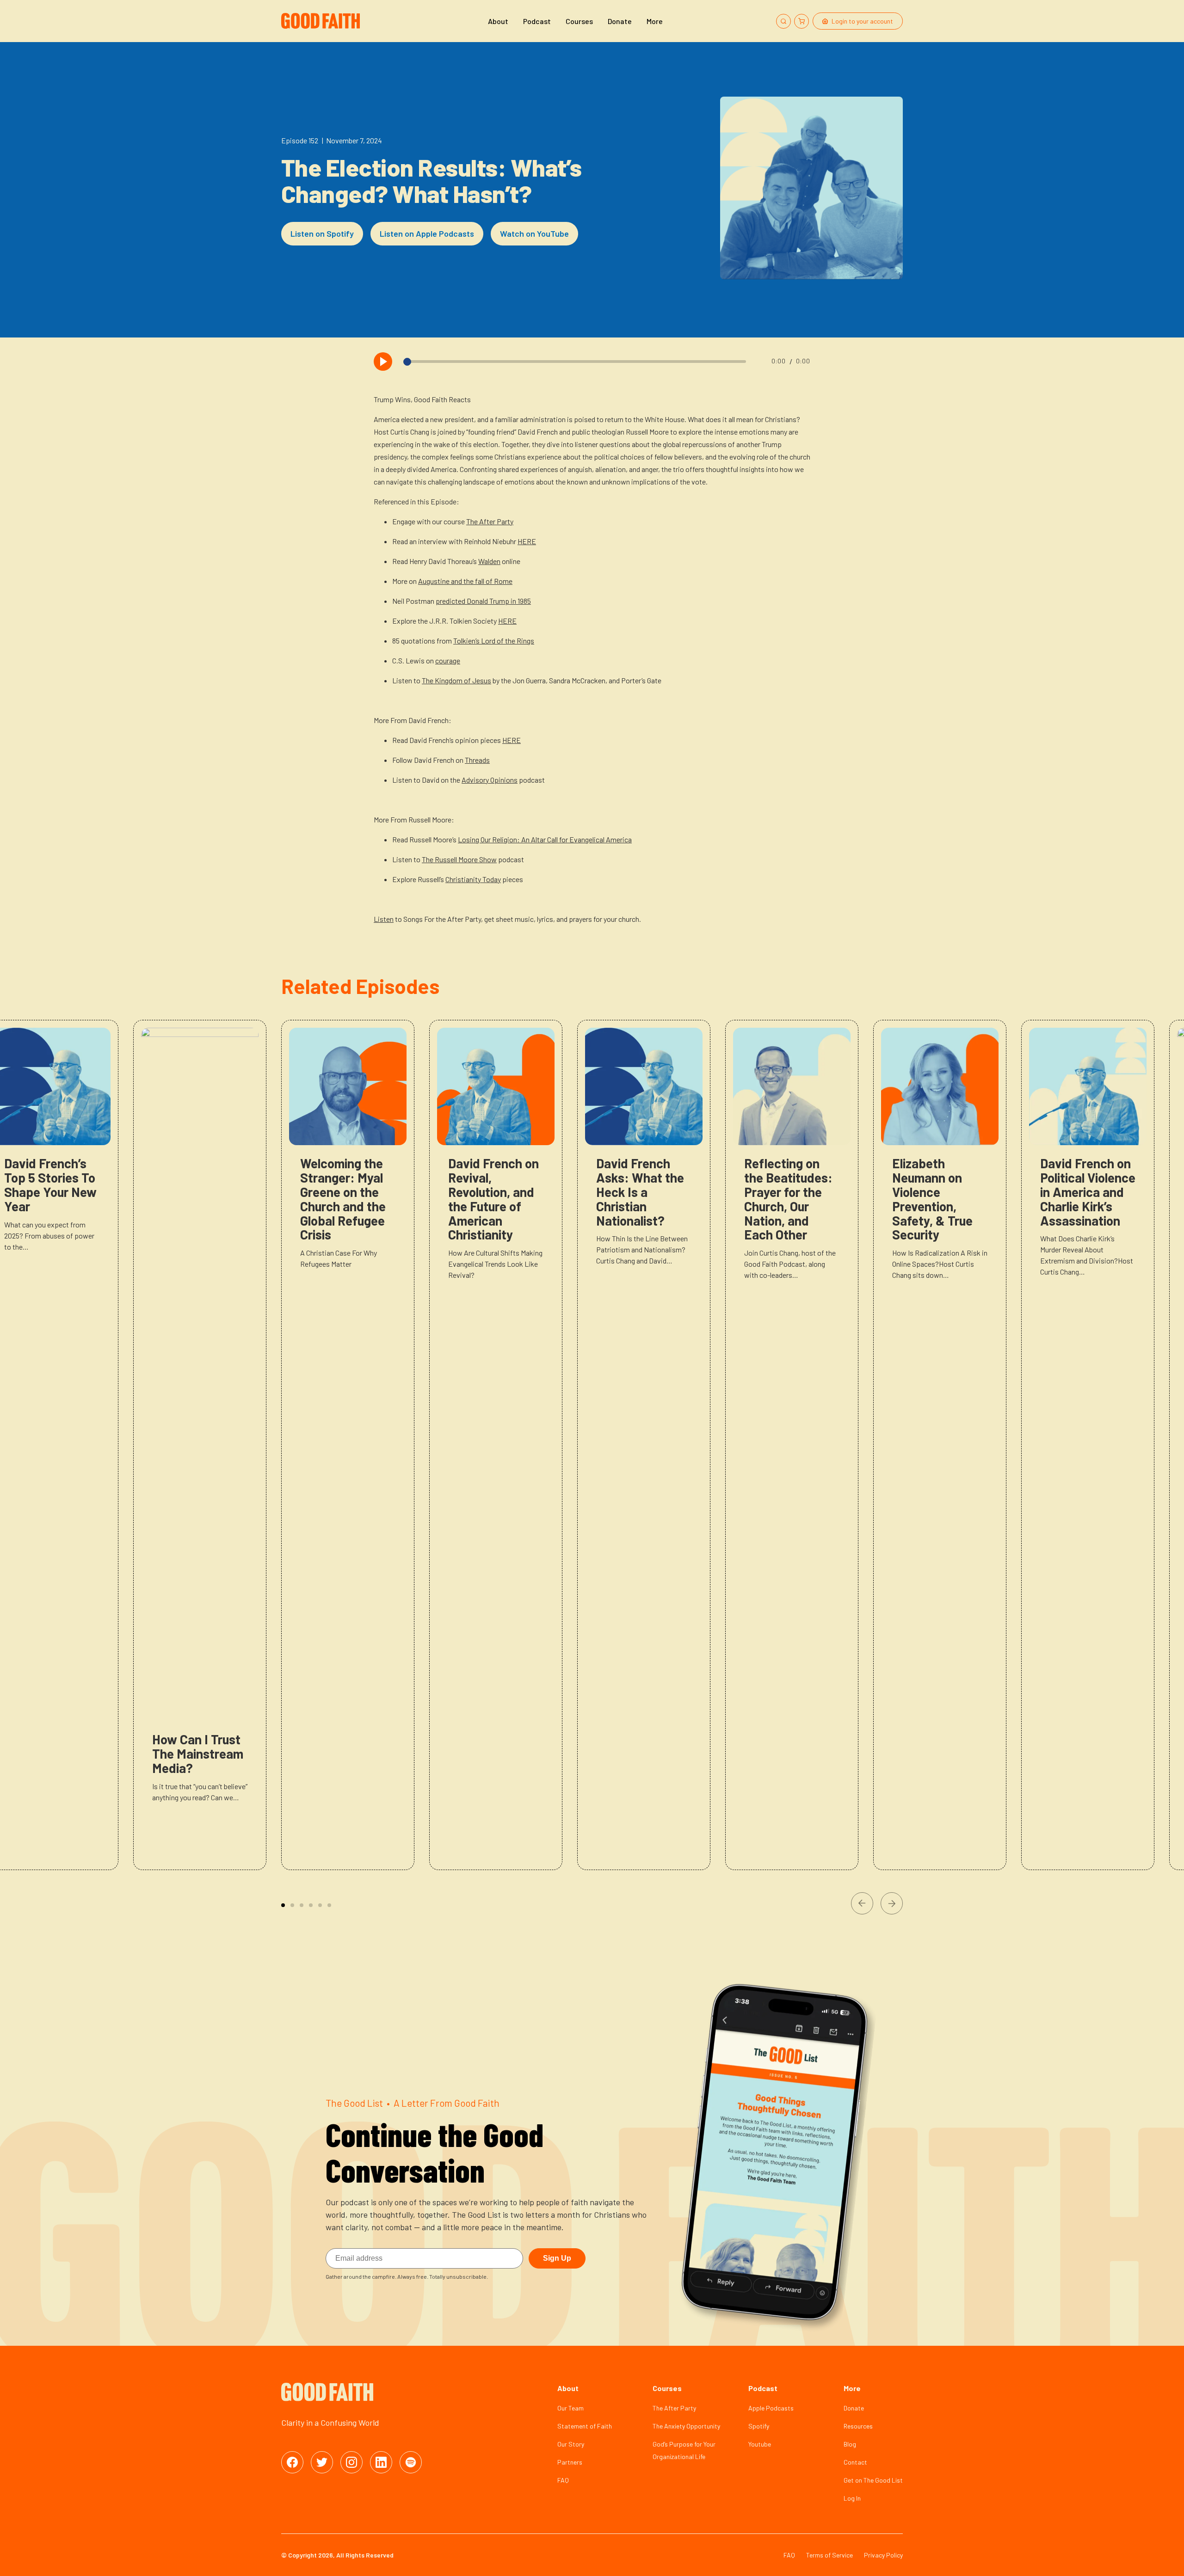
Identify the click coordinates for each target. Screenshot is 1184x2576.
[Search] (783, 21)
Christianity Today (473, 879)
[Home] (322, 21)
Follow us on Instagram (351, 2462)
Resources (858, 2426)
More (655, 21)
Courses (579, 21)
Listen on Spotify (322, 233)
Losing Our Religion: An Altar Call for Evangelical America (545, 839)
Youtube (760, 2444)
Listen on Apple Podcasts (427, 233)
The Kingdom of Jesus (456, 680)
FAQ (563, 2480)
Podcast (537, 21)
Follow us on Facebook (292, 2462)
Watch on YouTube (534, 233)
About (498, 21)
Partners (570, 2462)
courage (448, 660)
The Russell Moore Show (459, 859)
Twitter (322, 2462)
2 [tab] (292, 1905)
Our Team (570, 2408)
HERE (527, 541)
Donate (620, 21)
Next (892, 1903)
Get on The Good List (873, 2480)
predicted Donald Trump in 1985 (483, 601)
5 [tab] (320, 1905)
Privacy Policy (883, 2555)
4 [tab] (311, 1905)
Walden (489, 561)
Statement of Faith (585, 2426)
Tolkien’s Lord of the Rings (494, 641)
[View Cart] (802, 21)
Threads (477, 760)
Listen (384, 919)
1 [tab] (283, 1905)
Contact (855, 2462)
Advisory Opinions (490, 780)
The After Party (490, 521)
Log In (852, 2498)
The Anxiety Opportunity (686, 2426)
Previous (862, 1903)
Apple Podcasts (771, 2408)
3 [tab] (302, 1905)
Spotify (759, 2426)
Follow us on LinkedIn (381, 2462)
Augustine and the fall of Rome (465, 581)
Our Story (571, 2444)
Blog (850, 2444)
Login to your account (862, 21)
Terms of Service (829, 2555)
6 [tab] (329, 1905)
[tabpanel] (348, 1445)
